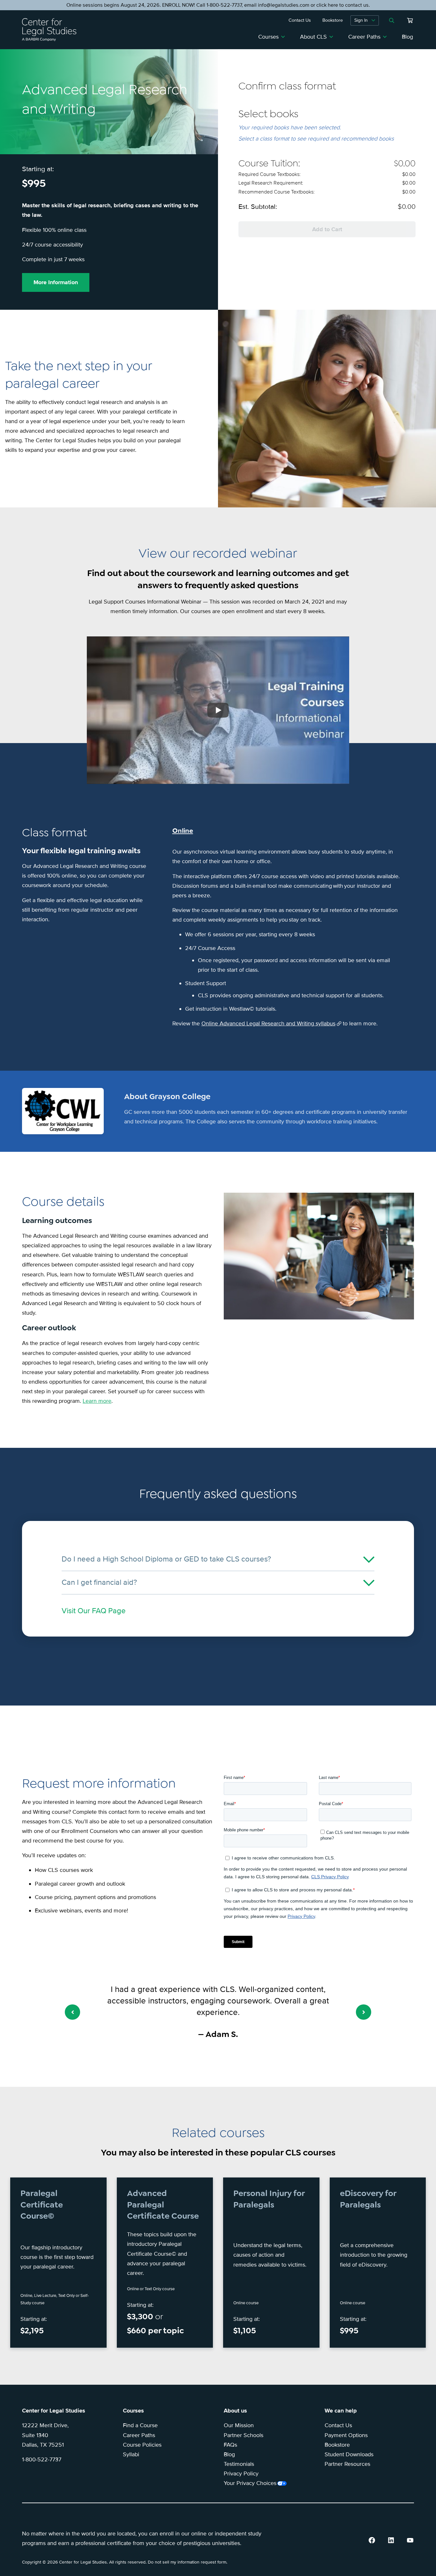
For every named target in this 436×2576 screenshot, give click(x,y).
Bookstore (337, 2445)
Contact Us (338, 2425)
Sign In (361, 20)
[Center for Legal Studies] (52, 30)
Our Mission (239, 2425)
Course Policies (142, 2445)
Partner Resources (347, 2464)
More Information (56, 282)
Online (183, 831)
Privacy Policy (241, 2473)
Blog (407, 37)
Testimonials (239, 2464)
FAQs (230, 2445)
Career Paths (364, 37)
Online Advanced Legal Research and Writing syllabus (268, 1023)
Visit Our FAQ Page (94, 1611)
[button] (72, 2012)
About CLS (313, 37)
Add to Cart (327, 229)
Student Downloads (349, 2454)
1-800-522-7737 (42, 2459)
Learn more (97, 1401)
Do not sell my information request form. (188, 2562)
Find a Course (140, 2425)
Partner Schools (244, 2435)
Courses (268, 37)
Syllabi (131, 2454)
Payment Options (346, 2435)
